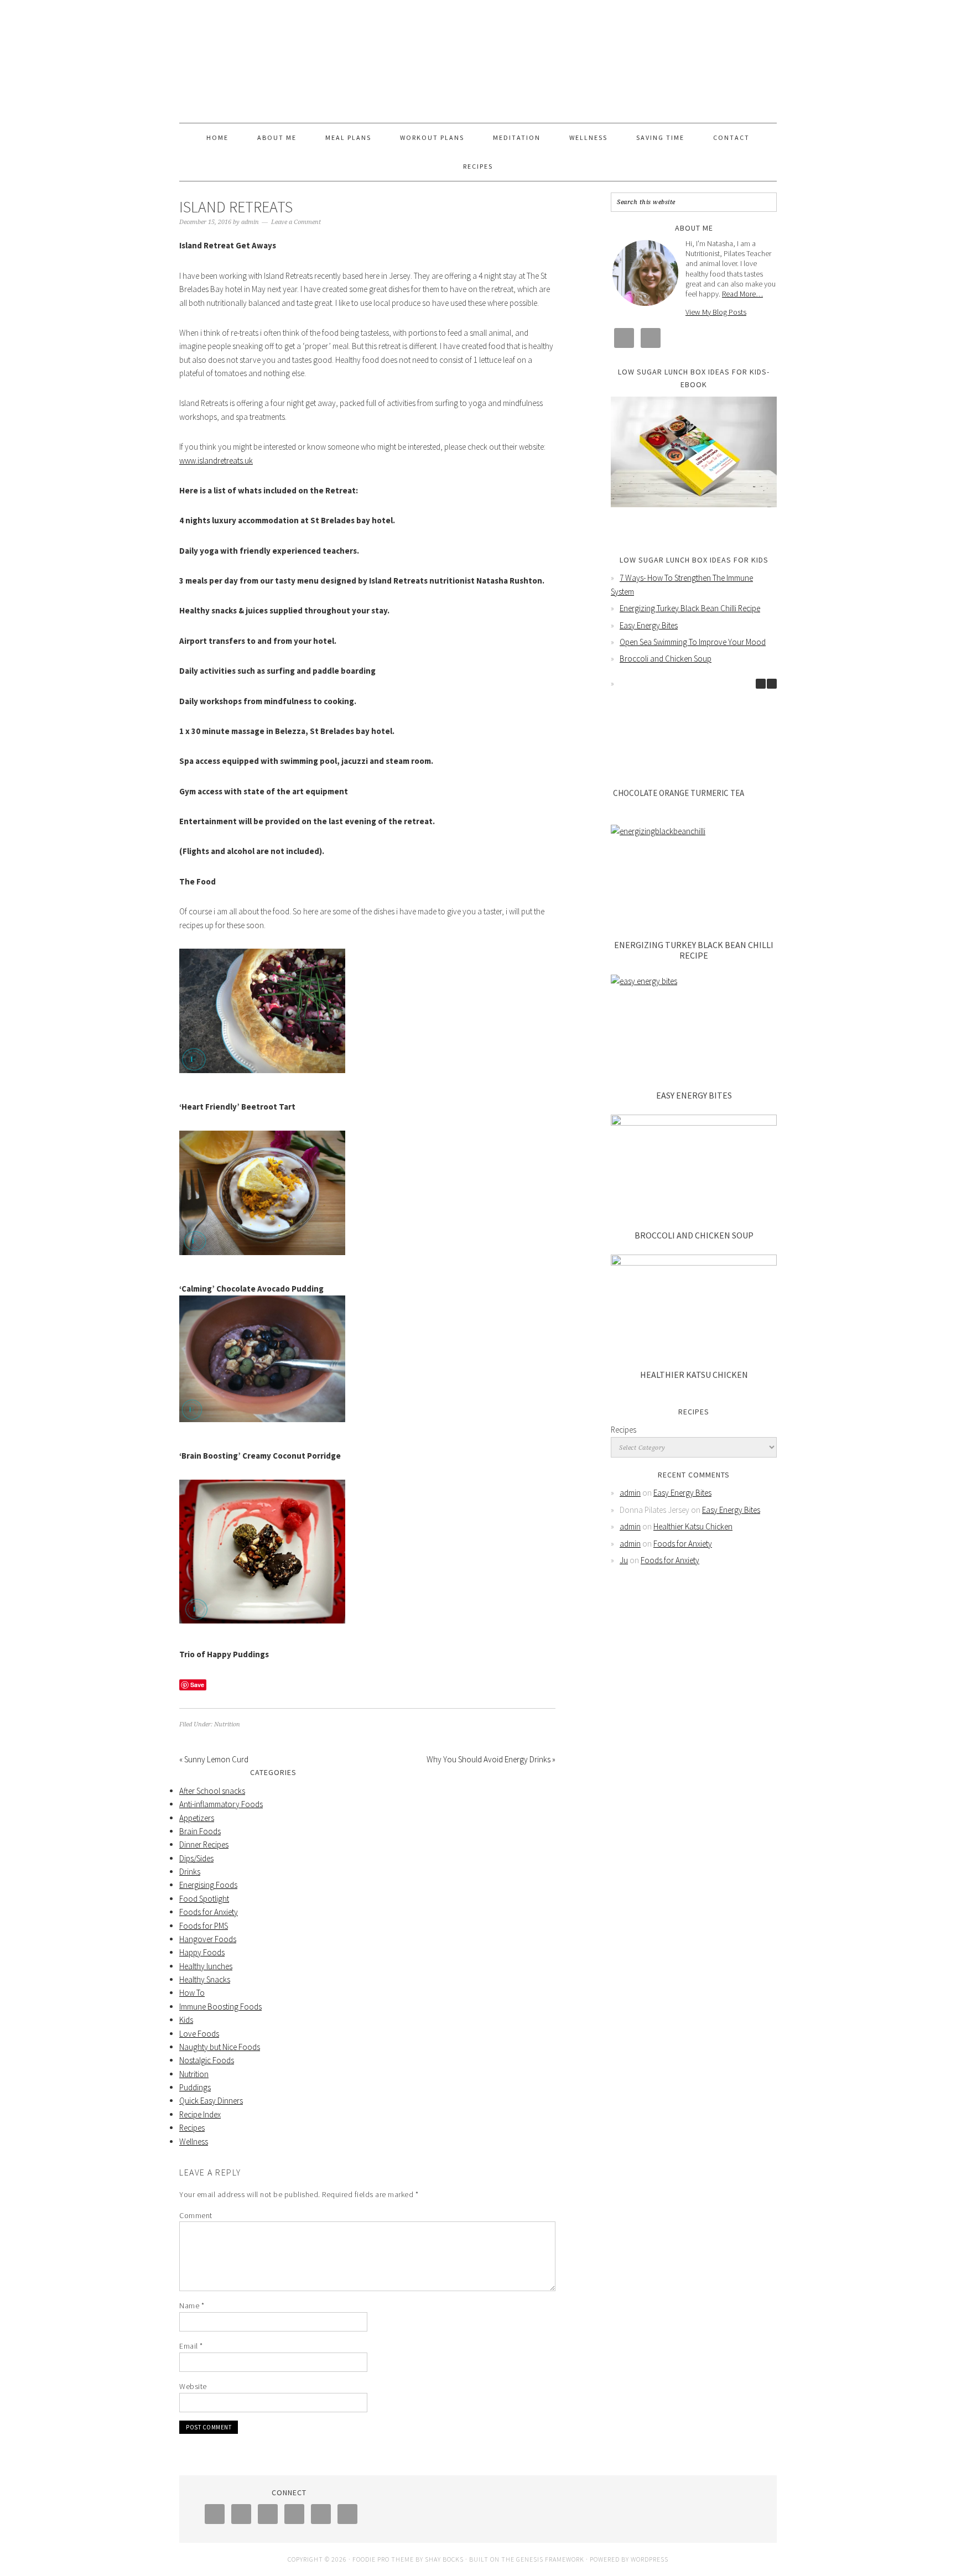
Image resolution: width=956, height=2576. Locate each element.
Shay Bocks (444, 2559)
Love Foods (199, 2034)
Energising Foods (208, 1885)
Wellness (194, 2142)
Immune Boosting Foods (220, 2007)
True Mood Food (478, 56)
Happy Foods (202, 1952)
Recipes (192, 2128)
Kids (186, 2020)
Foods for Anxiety (209, 1912)
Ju (624, 1560)
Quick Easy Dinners (211, 2101)
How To (192, 1993)
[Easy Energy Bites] (694, 1030)
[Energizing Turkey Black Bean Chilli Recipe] (694, 880)
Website (193, 2386)
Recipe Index (200, 2114)
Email (191, 2346)
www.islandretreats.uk (216, 460)
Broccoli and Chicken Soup (666, 659)
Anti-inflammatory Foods (221, 1804)
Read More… (742, 294)
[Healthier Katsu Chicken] (694, 1310)
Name (192, 2306)
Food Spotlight (204, 1899)
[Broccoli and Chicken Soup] (694, 1170)
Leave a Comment (296, 222)
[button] (772, 684)
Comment (196, 2215)
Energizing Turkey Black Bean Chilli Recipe (690, 608)
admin (630, 1493)
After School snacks (212, 1791)
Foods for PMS (204, 1926)
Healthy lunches (206, 1966)
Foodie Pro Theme (383, 2559)
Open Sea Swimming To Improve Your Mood (693, 642)
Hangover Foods (208, 1939)
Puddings (195, 2087)
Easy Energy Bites (649, 625)
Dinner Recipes (204, 1844)
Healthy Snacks (205, 1979)
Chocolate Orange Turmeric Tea (679, 793)
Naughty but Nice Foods (220, 2047)
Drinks (190, 1872)
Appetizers (197, 1818)
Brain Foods (200, 1831)
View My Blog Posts (716, 312)
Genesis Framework (550, 2559)
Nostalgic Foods (207, 2060)
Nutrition (227, 1724)
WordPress (650, 2559)
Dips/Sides (196, 1858)
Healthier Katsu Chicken (694, 1375)
